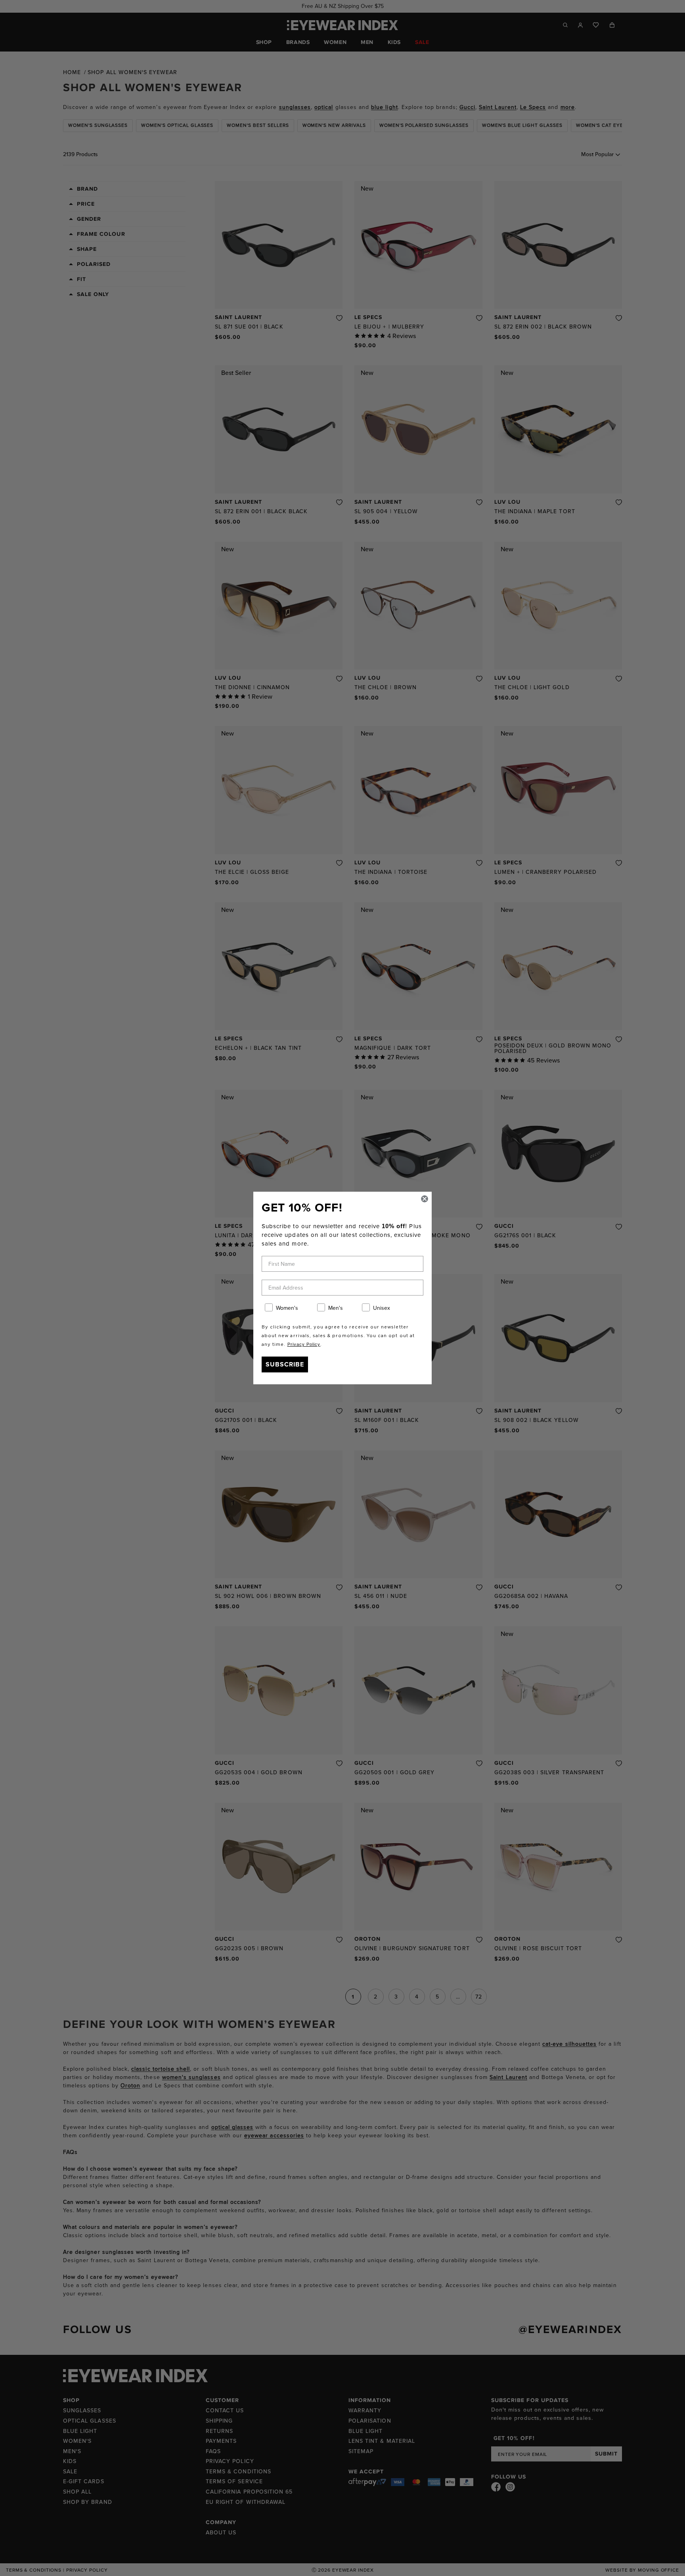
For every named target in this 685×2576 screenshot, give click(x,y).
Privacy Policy (304, 1344)
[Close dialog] (425, 1199)
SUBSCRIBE (285, 1364)
